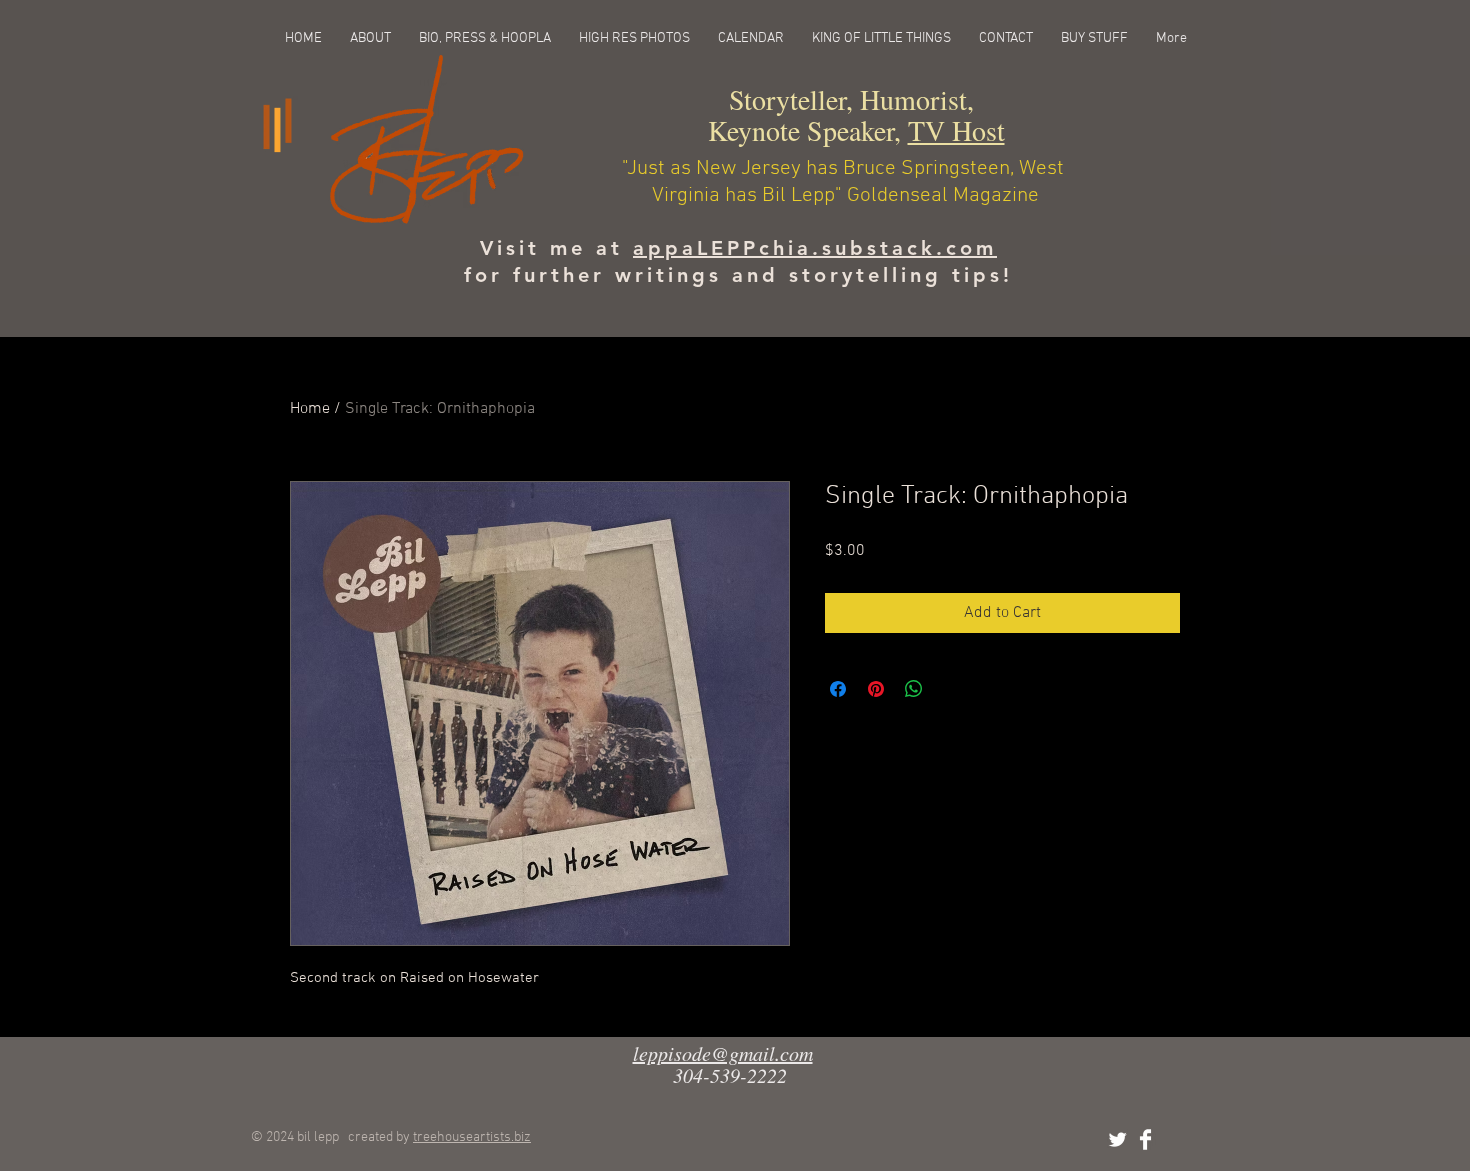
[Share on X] (952, 689)
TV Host (956, 130)
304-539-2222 (730, 1075)
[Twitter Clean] (1117, 1139)
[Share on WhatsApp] (914, 689)
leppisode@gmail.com (723, 1053)
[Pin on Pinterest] (876, 689)
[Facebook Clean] (1145, 1139)
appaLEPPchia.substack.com (815, 248)
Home (310, 409)
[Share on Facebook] (838, 689)
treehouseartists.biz (472, 1137)
